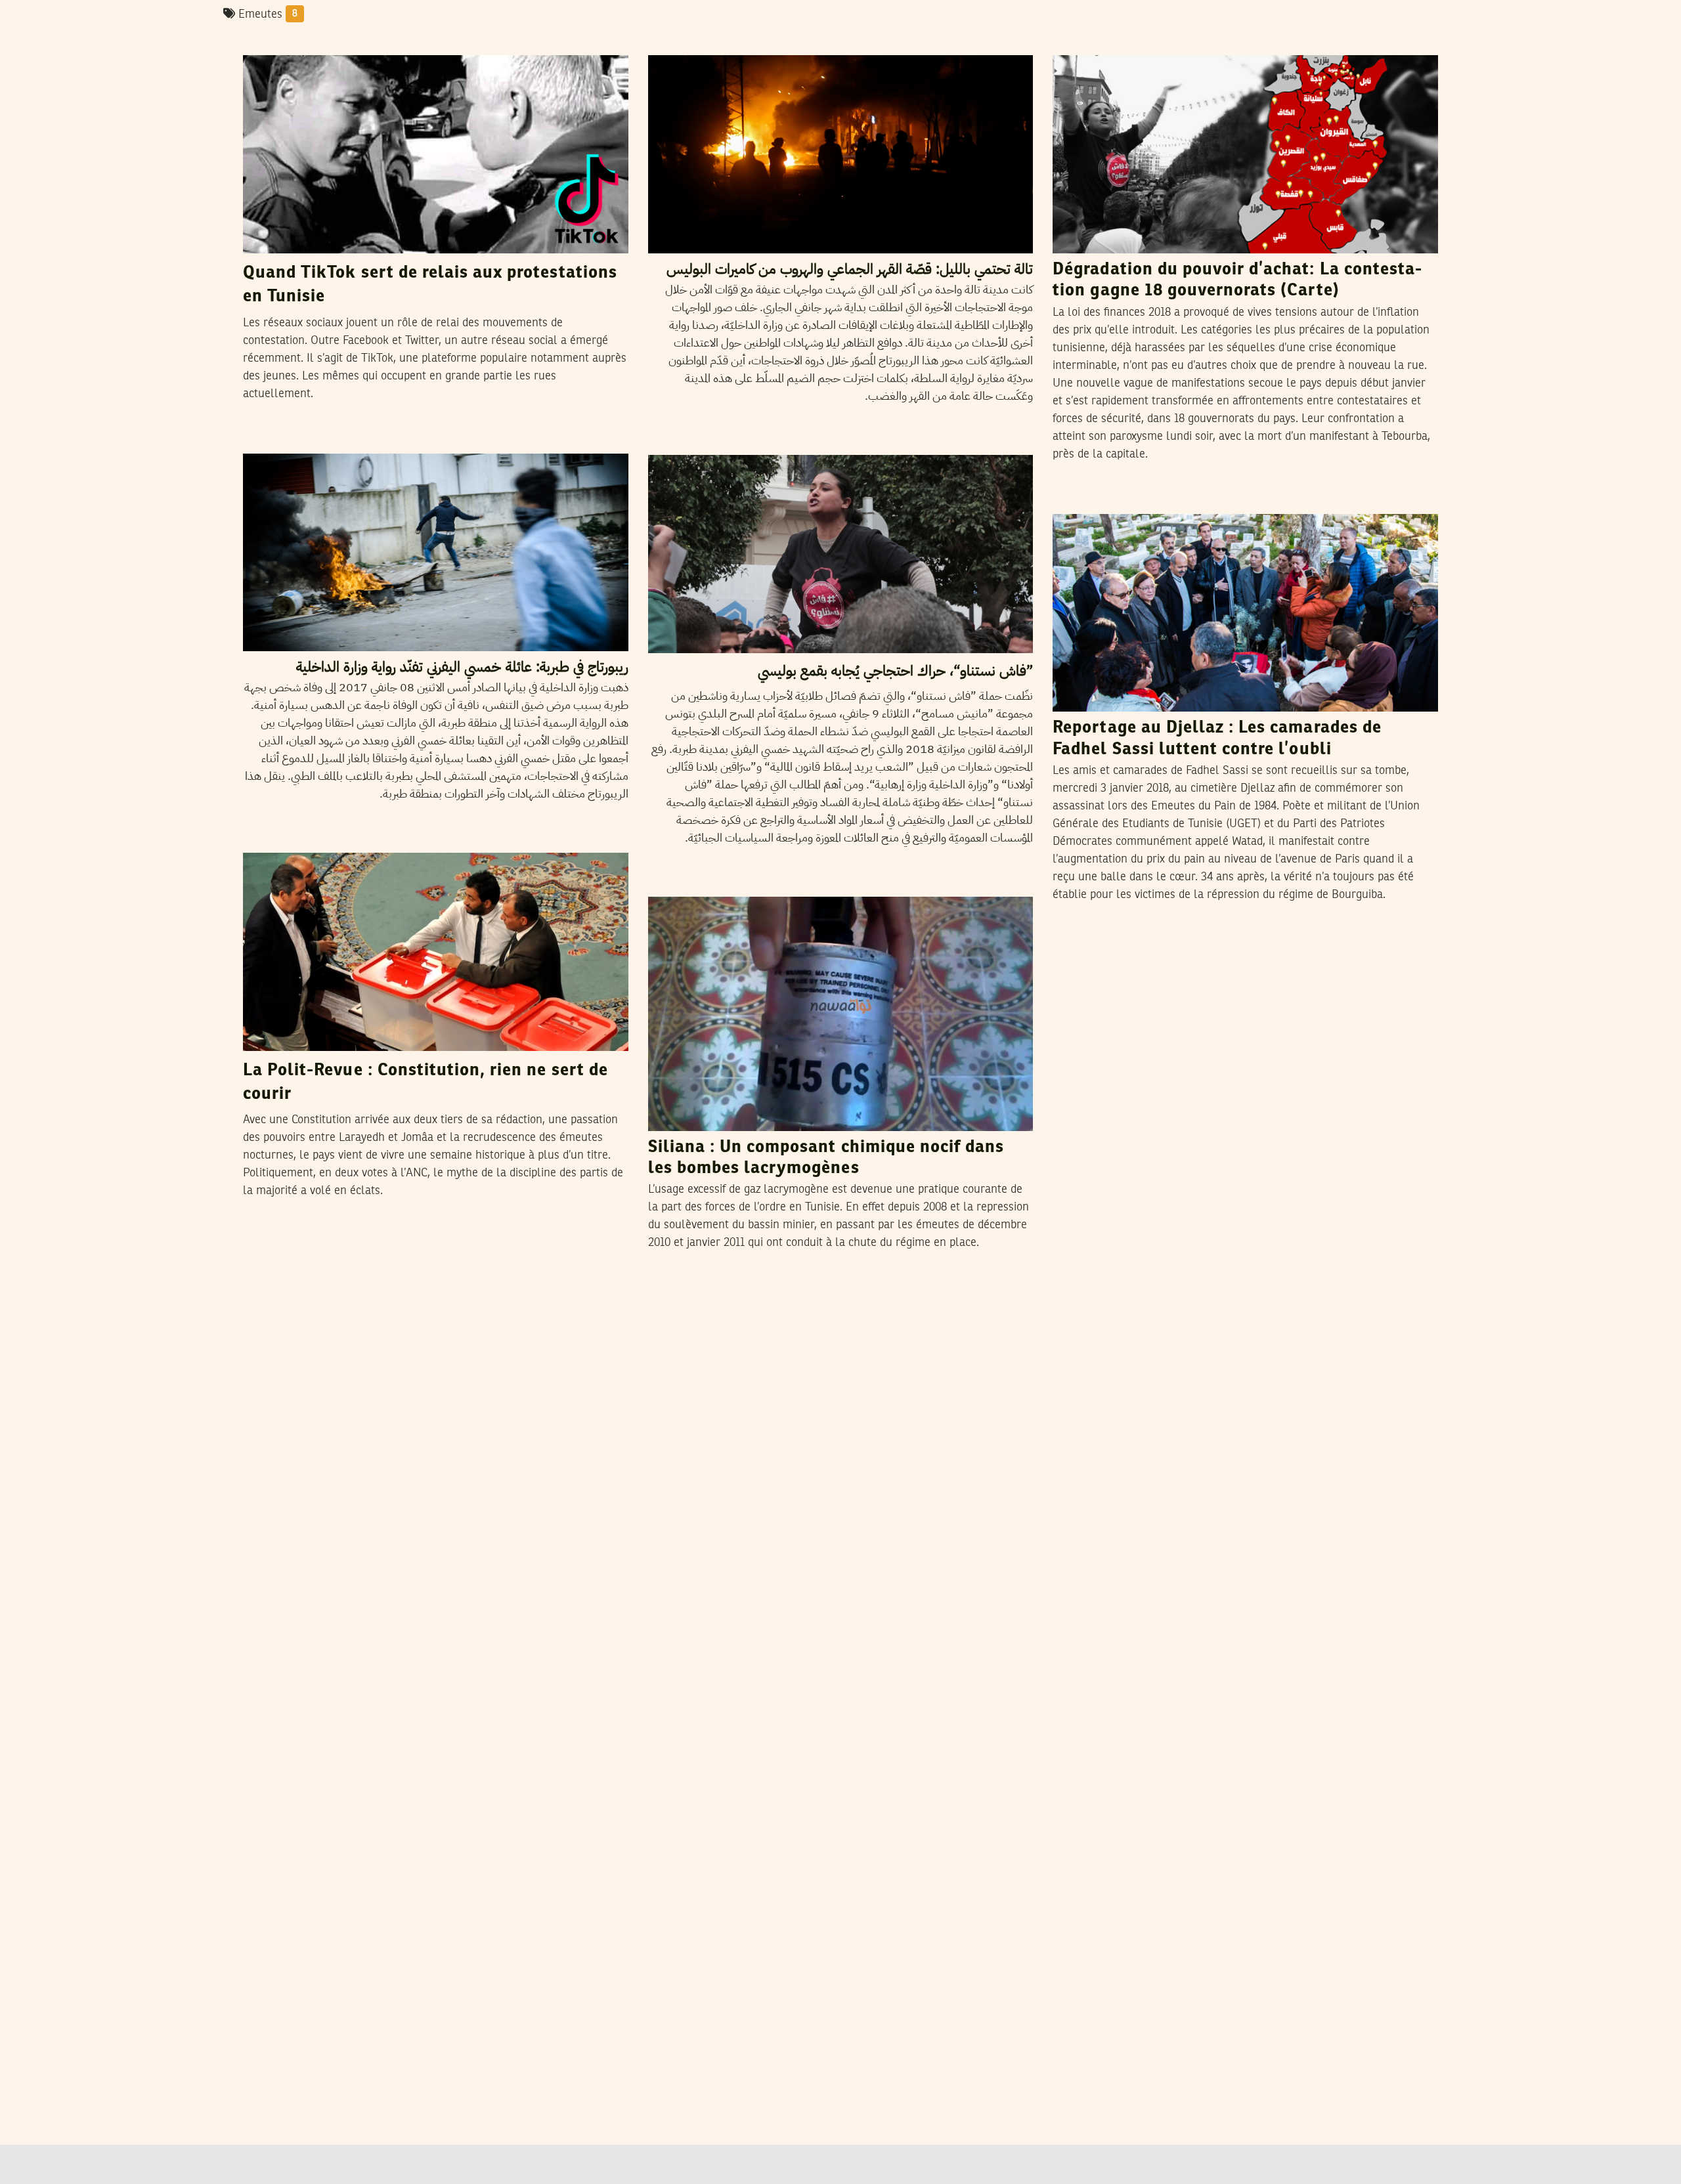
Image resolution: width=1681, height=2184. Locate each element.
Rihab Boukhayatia (353, 42)
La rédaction (733, 884)
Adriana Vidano (1157, 501)
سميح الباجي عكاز (738, 42)
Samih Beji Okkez (1160, 42)
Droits (670, 884)
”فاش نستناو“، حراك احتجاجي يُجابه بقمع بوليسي (895, 671)
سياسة (267, 441)
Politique (1081, 43)
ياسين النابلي (325, 440)
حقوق (670, 43)
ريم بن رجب (729, 442)
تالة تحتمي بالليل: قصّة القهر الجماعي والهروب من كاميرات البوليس (850, 269)
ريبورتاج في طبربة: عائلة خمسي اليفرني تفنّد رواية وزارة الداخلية (462, 667)
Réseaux (271, 43)
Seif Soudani (340, 840)
